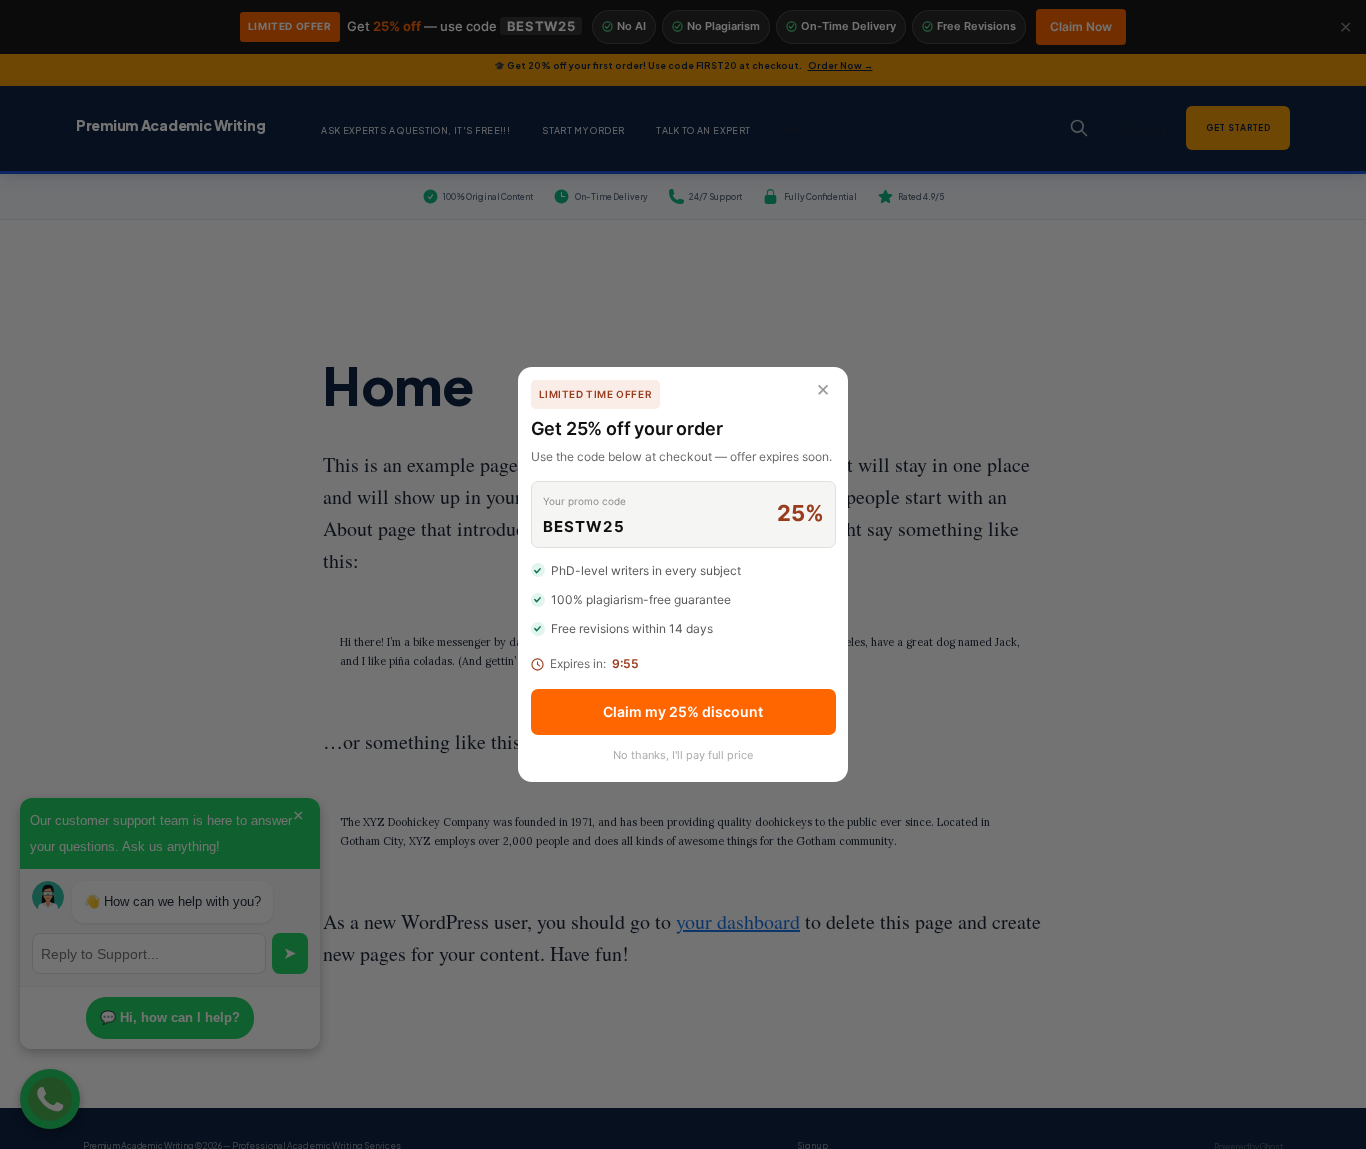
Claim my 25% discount (683, 711)
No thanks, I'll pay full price (683, 755)
